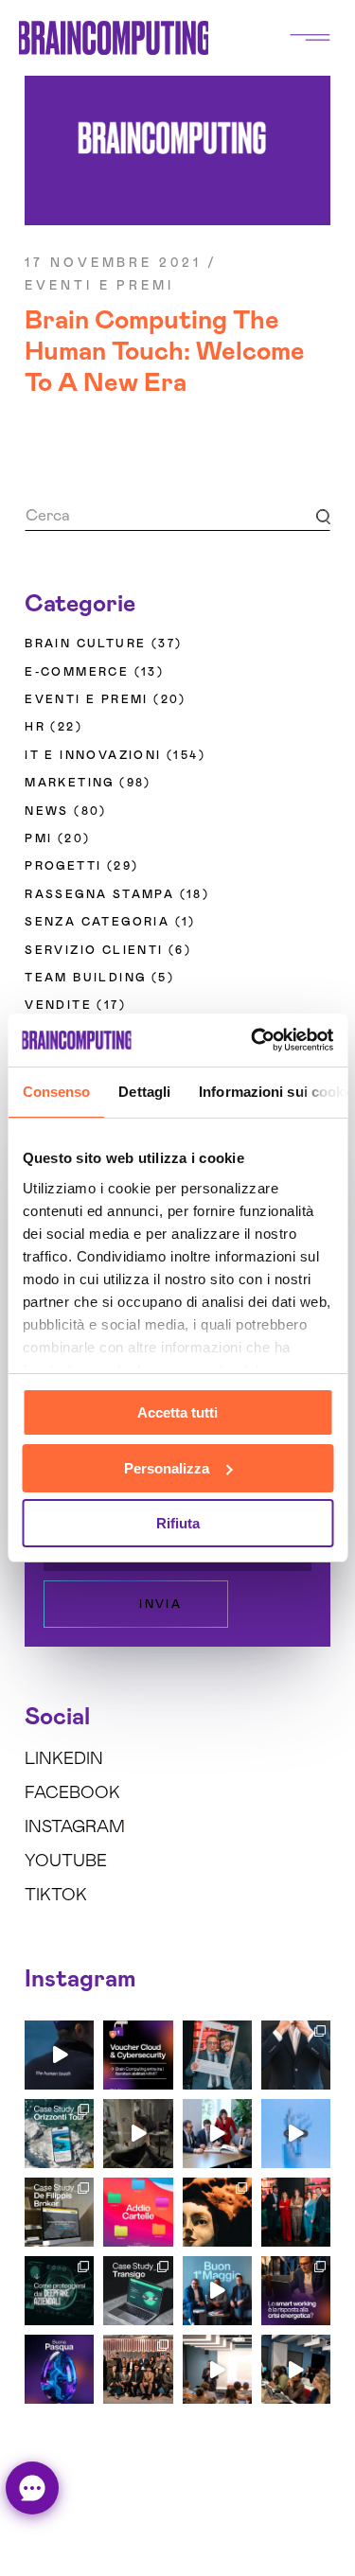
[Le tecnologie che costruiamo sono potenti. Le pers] (296, 2212)
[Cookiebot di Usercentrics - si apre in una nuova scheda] (253, 1040)
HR (35, 727)
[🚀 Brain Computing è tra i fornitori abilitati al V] (138, 2055)
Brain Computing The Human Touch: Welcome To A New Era (165, 352)
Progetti (63, 866)
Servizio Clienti (94, 950)
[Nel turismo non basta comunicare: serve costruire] (59, 2134)
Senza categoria (97, 922)
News (47, 811)
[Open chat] (32, 2488)
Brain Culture (85, 644)
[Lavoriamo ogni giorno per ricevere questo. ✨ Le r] (217, 2134)
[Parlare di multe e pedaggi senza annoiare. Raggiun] (138, 2291)
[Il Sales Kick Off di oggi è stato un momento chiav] (296, 2369)
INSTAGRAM (75, 1827)
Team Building (85, 978)
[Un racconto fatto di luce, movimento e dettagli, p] (138, 2134)
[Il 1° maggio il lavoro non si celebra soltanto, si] (217, 2291)
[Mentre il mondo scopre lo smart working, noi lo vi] (296, 2291)
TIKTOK (56, 1896)
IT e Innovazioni (93, 755)
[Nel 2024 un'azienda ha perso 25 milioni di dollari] (59, 2291)
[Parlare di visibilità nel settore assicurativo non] (59, 2212)
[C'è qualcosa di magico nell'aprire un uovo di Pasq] (59, 2369)
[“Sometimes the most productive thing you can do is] (59, 2055)
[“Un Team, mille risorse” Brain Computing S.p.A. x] (296, 2055)
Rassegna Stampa (99, 894)
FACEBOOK (72, 1793)
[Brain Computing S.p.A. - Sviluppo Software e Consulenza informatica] (114, 37)
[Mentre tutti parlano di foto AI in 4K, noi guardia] (296, 2134)
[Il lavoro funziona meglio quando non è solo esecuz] (217, 2055)
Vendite (58, 1005)
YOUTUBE (66, 1861)
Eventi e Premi (99, 286)
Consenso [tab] (56, 1092)
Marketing (70, 783)
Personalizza (167, 1468)
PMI (38, 838)
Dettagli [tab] (144, 1092)
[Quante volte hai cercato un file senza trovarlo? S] (138, 2212)
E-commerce (77, 672)
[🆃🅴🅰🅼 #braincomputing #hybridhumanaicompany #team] (138, 2369)
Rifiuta (178, 1523)
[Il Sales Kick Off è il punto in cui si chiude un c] (217, 2369)
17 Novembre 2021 (113, 264)
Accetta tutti (177, 1412)
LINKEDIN (64, 1759)
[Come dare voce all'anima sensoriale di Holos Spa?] (217, 2212)
